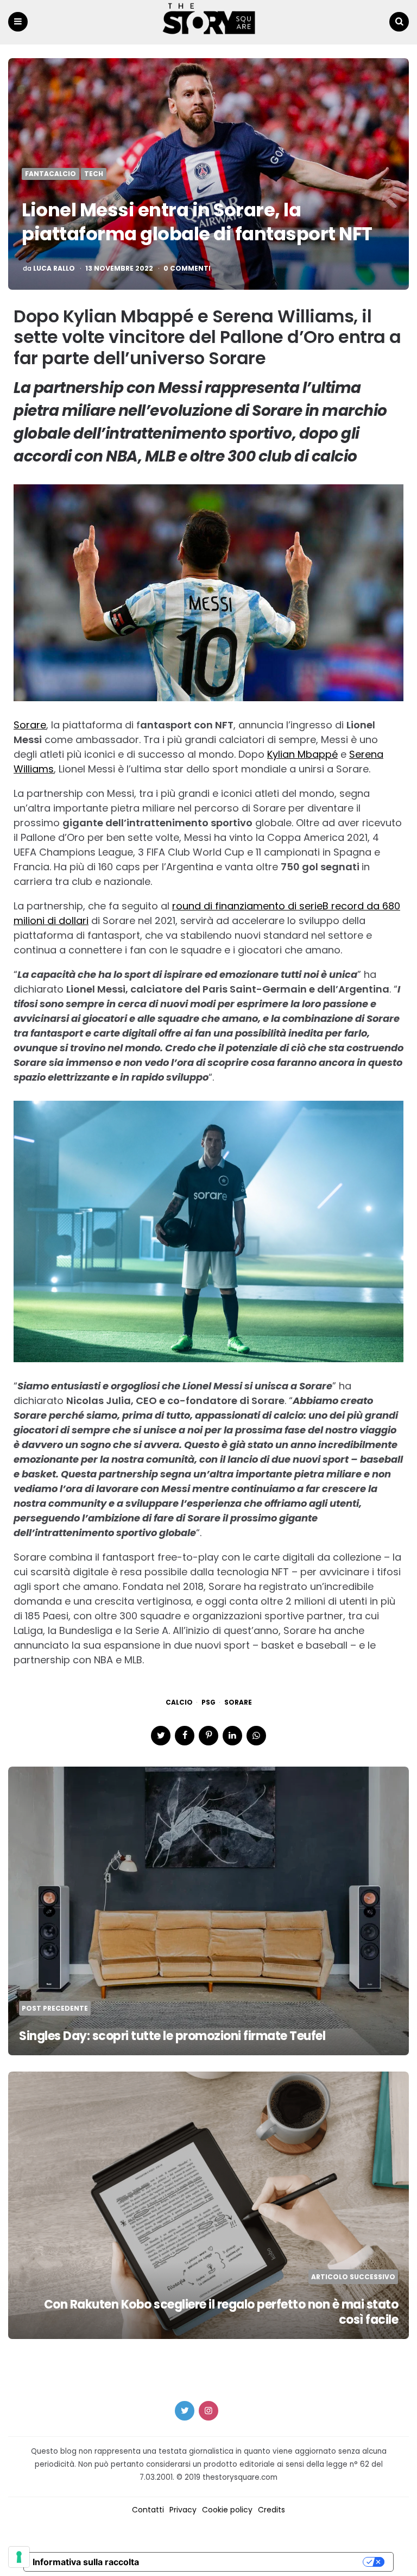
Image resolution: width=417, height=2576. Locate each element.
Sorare (30, 725)
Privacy (183, 2510)
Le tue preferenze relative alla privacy (256, 2562)
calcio (179, 1702)
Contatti (148, 2510)
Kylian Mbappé (302, 754)
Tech (94, 174)
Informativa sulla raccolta (86, 2562)
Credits (271, 2510)
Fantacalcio (50, 174)
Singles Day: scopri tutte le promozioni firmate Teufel (175, 2036)
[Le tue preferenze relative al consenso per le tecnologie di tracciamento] (19, 2557)
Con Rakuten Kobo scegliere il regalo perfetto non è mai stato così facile (221, 2312)
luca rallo (54, 269)
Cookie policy (227, 2510)
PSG (208, 1702)
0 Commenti (187, 269)
